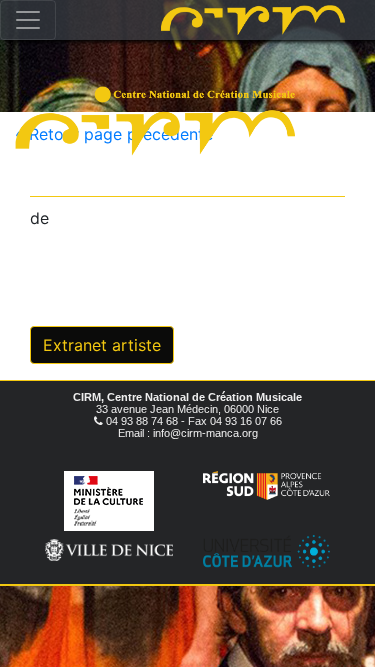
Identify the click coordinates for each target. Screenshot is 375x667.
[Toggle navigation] (28, 20)
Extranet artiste (102, 345)
